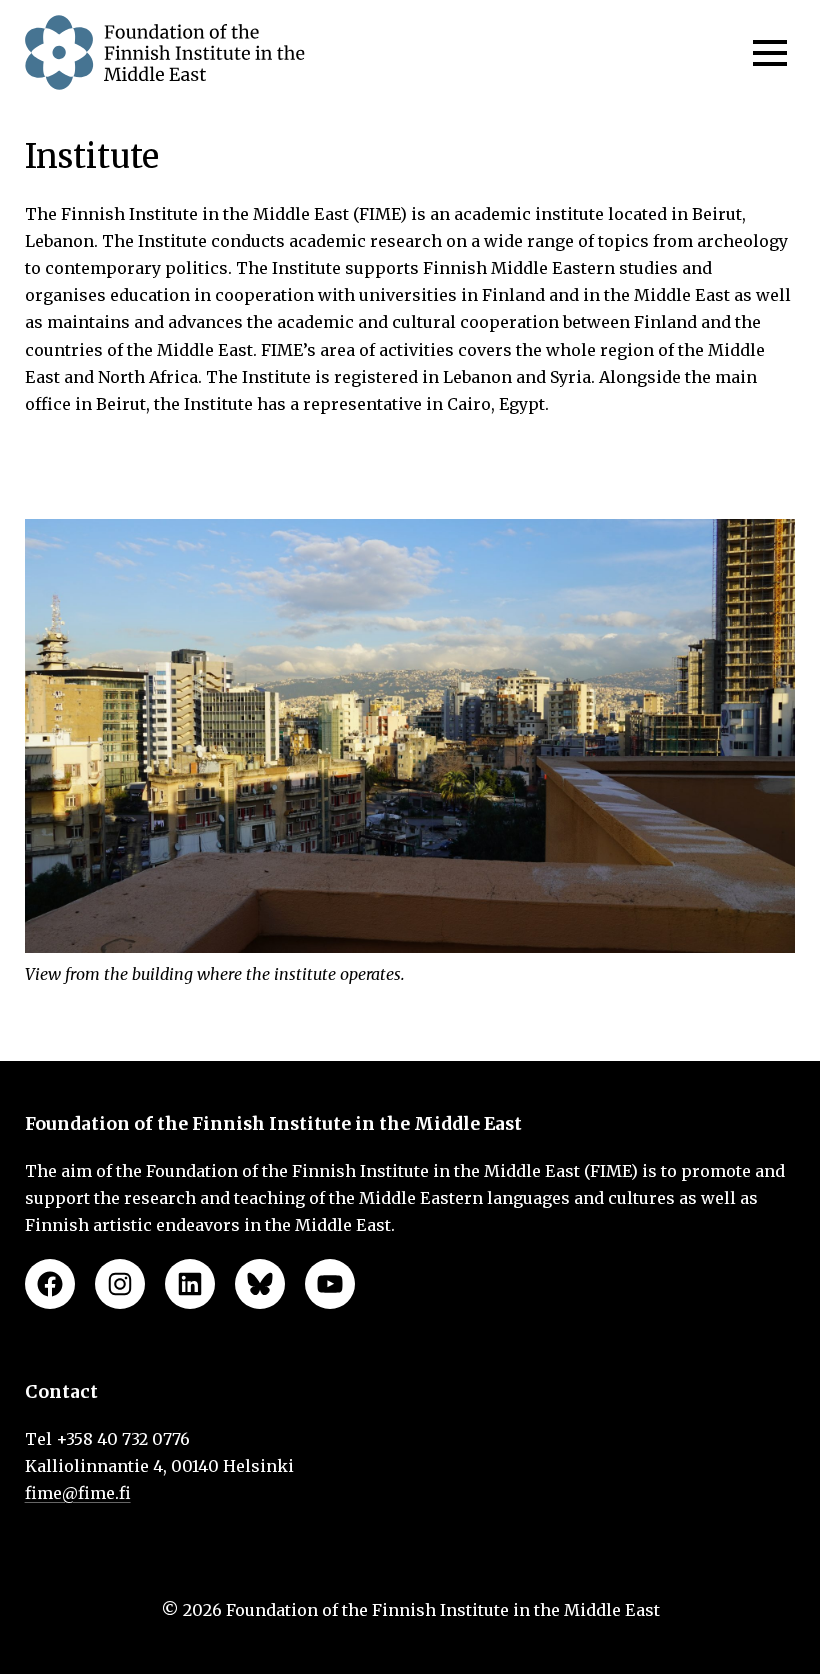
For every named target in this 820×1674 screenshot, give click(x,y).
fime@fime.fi (78, 1493)
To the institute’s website (410, 468)
